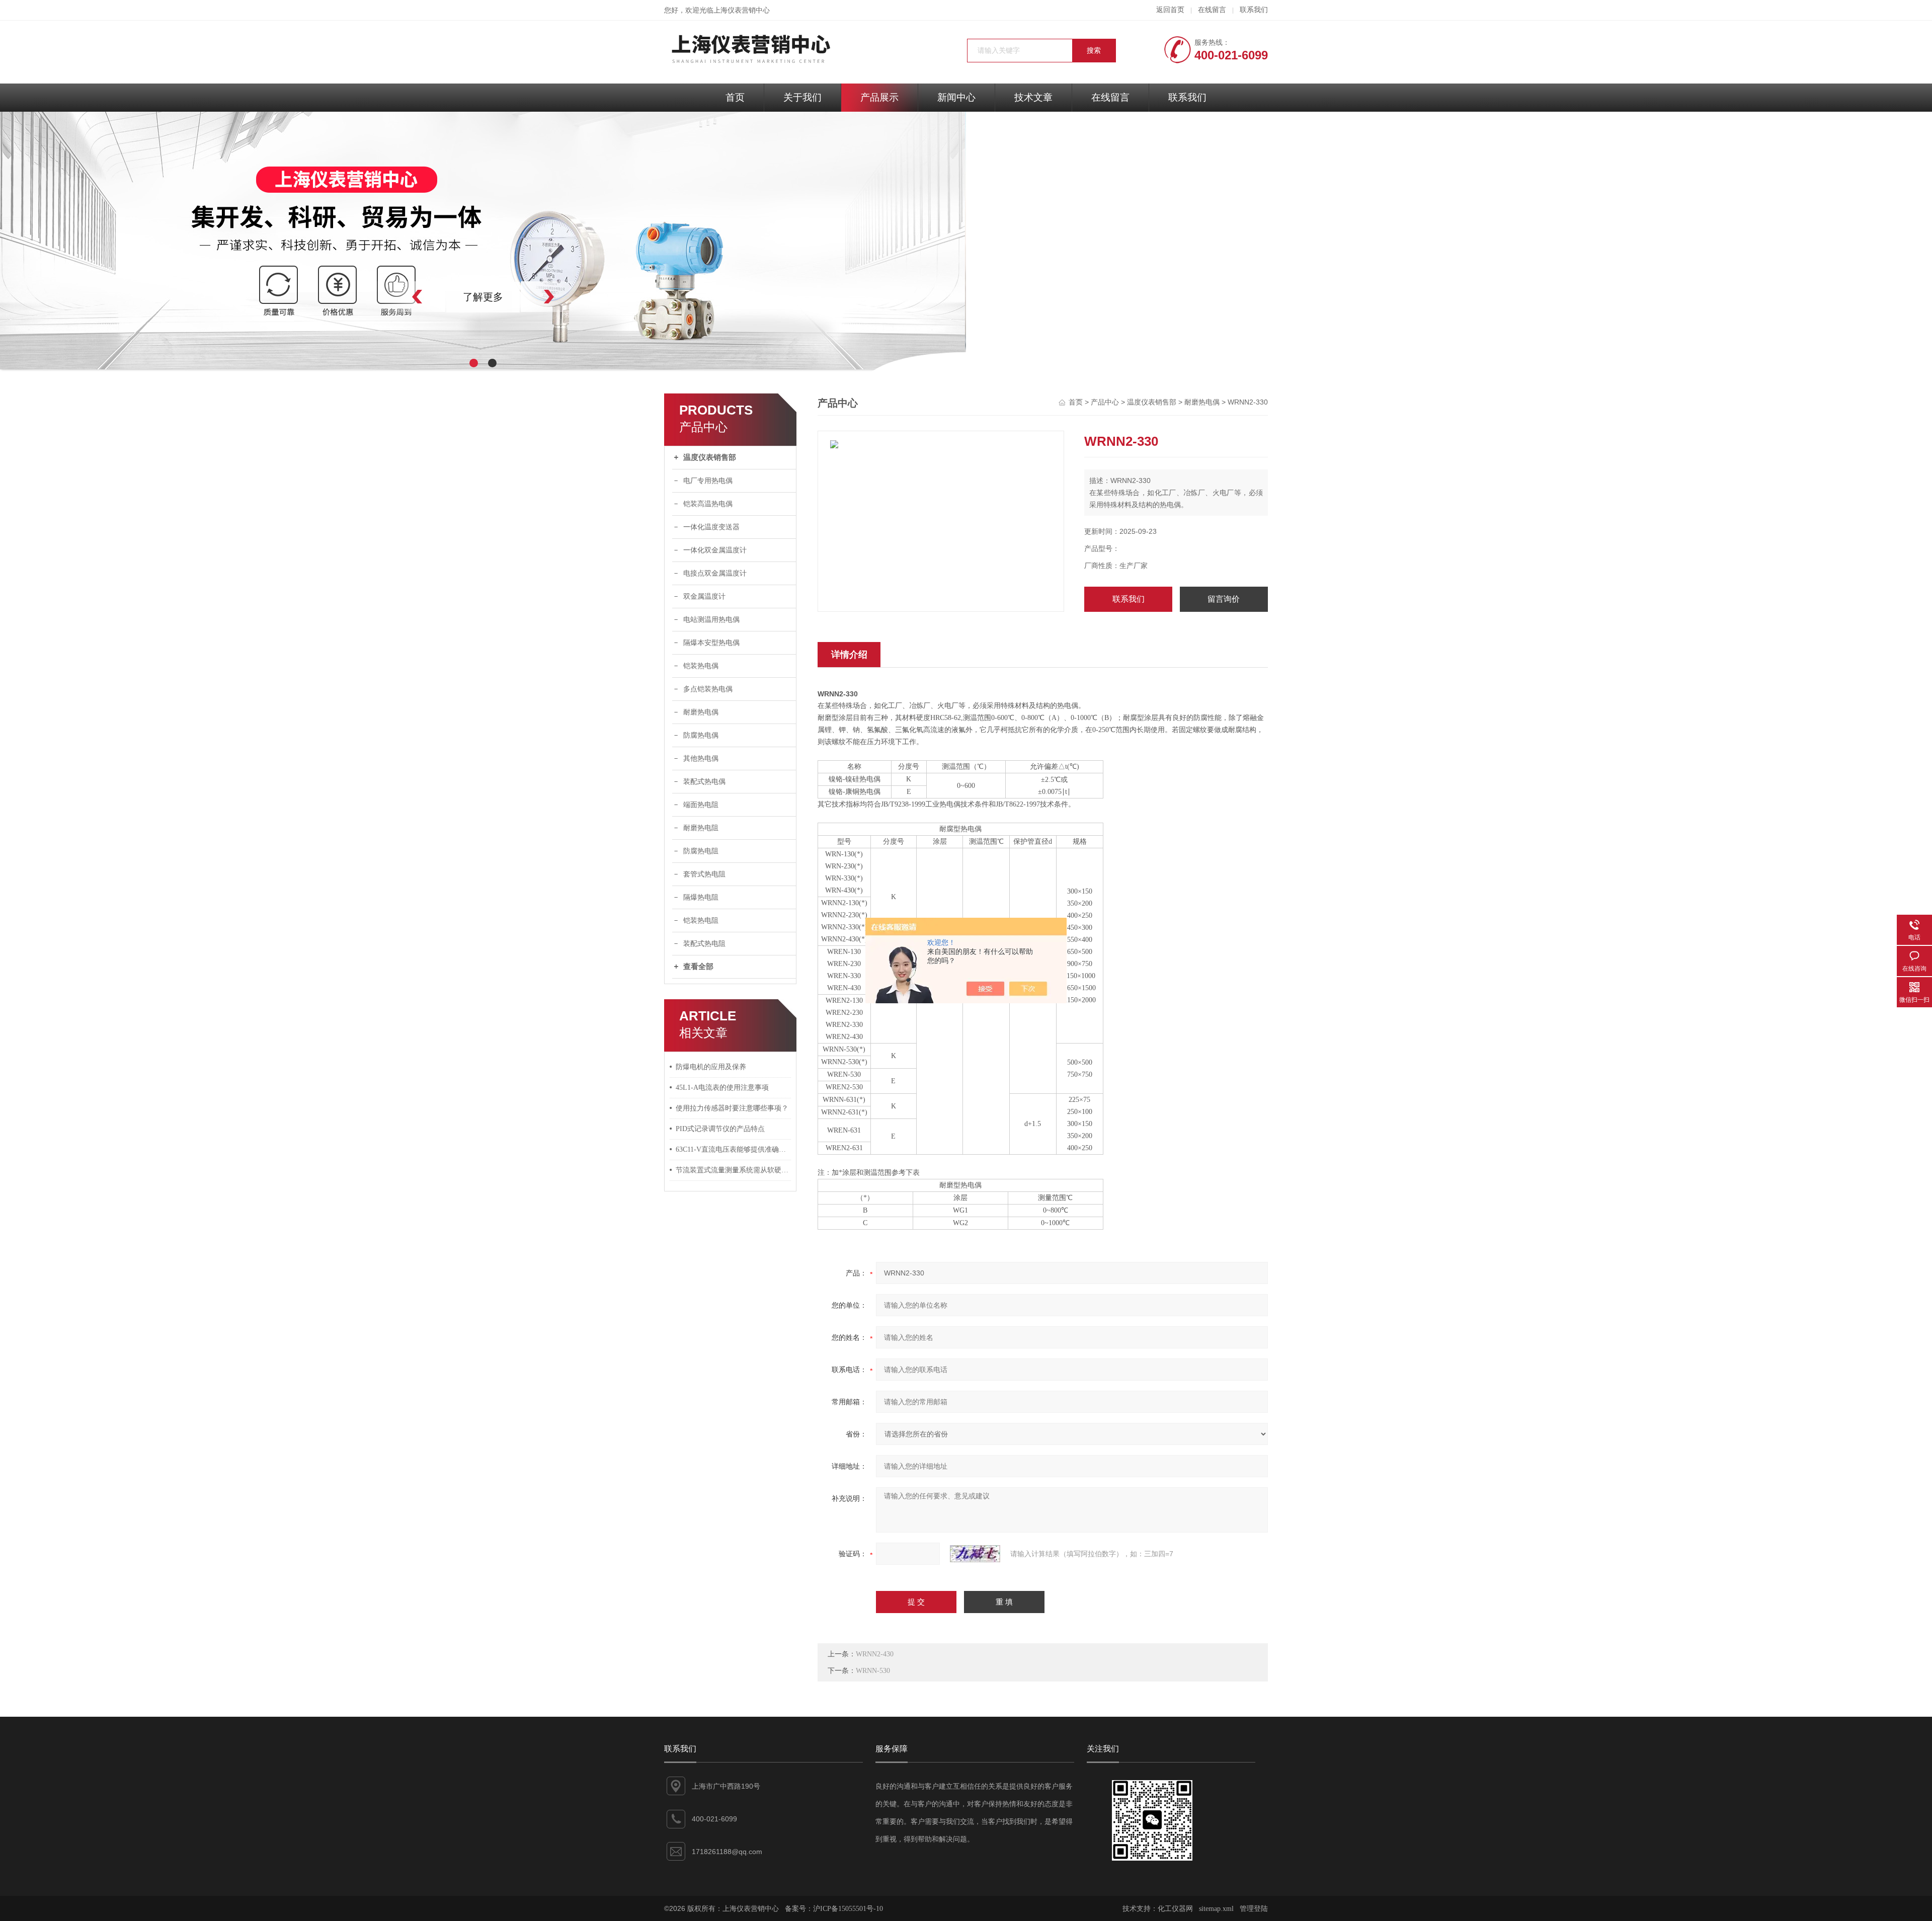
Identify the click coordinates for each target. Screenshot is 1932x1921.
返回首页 (1170, 10)
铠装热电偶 (701, 666)
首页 (735, 97)
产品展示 (879, 97)
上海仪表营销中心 (742, 10)
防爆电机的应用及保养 (711, 1067)
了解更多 (483, 297)
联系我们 (1254, 10)
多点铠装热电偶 (708, 689)
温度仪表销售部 (710, 457)
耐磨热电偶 (701, 712)
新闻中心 (956, 97)
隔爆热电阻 (701, 897)
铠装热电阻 (701, 921)
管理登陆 (1254, 1909)
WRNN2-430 (875, 1654)
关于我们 (802, 97)
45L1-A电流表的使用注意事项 (722, 1088)
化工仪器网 (1175, 1909)
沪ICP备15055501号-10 (848, 1909)
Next (571, 297)
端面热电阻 (701, 805)
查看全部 (698, 967)
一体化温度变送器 (711, 527)
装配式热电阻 (704, 944)
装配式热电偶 (704, 782)
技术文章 (1033, 97)
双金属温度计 (704, 596)
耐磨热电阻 (701, 828)
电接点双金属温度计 (715, 573)
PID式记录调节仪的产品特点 (720, 1129)
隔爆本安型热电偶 (711, 643)
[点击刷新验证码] (975, 1554)
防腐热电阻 (701, 851)
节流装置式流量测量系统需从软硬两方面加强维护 (734, 1170)
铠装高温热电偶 (708, 504)
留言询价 (1224, 599)
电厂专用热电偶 (708, 481)
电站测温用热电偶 (711, 620)
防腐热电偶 (701, 735)
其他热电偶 (701, 758)
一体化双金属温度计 (715, 550)
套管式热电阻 (704, 874)
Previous (395, 297)
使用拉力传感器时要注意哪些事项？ (732, 1108)
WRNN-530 (873, 1671)
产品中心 (1105, 402)
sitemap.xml (1216, 1909)
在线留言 (1212, 10)
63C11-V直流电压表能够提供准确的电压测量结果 (734, 1149)
